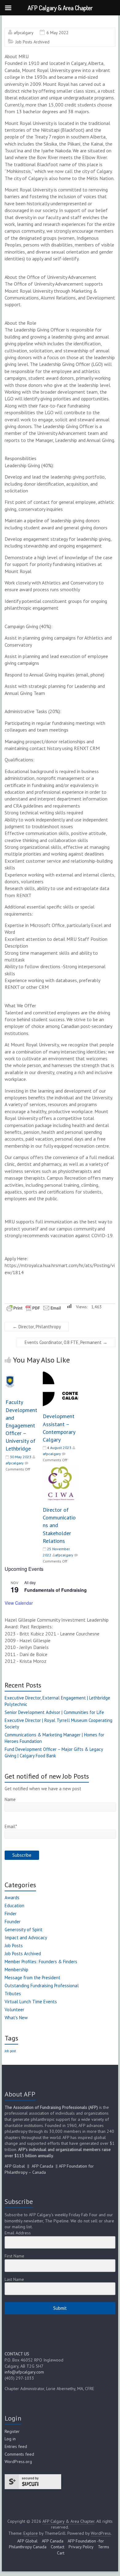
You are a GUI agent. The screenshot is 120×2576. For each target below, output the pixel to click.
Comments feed (19, 2454)
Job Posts (14, 1946)
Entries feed (16, 2446)
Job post (10, 2051)
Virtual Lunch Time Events (31, 2002)
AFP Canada (42, 2166)
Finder (11, 1914)
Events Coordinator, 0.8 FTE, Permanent (66, 1342)
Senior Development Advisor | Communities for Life (54, 1712)
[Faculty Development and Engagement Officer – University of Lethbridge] (23, 1374)
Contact (58, 2547)
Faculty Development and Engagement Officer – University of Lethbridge (21, 1425)
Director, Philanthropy (37, 1327)
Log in (10, 2439)
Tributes (13, 1994)
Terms (104, 2547)
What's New (16, 2018)
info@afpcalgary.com (24, 2372)
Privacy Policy (81, 2547)
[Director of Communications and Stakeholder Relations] (60, 1468)
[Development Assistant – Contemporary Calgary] (60, 1374)
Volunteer (14, 2010)
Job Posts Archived (32, 42)
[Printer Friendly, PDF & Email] (34, 1307)
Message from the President (32, 1978)
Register (12, 2431)
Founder (13, 1922)
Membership (16, 1970)
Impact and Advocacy (26, 1938)
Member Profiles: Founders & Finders (41, 1962)
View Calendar (19, 1603)
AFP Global (15, 2166)
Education (14, 1906)
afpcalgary (24, 33)
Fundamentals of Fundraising (56, 1590)
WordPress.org (18, 2462)
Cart (61, 2553)
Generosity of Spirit (24, 1930)
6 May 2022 (58, 33)
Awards (12, 1898)
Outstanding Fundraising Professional (42, 1986)
